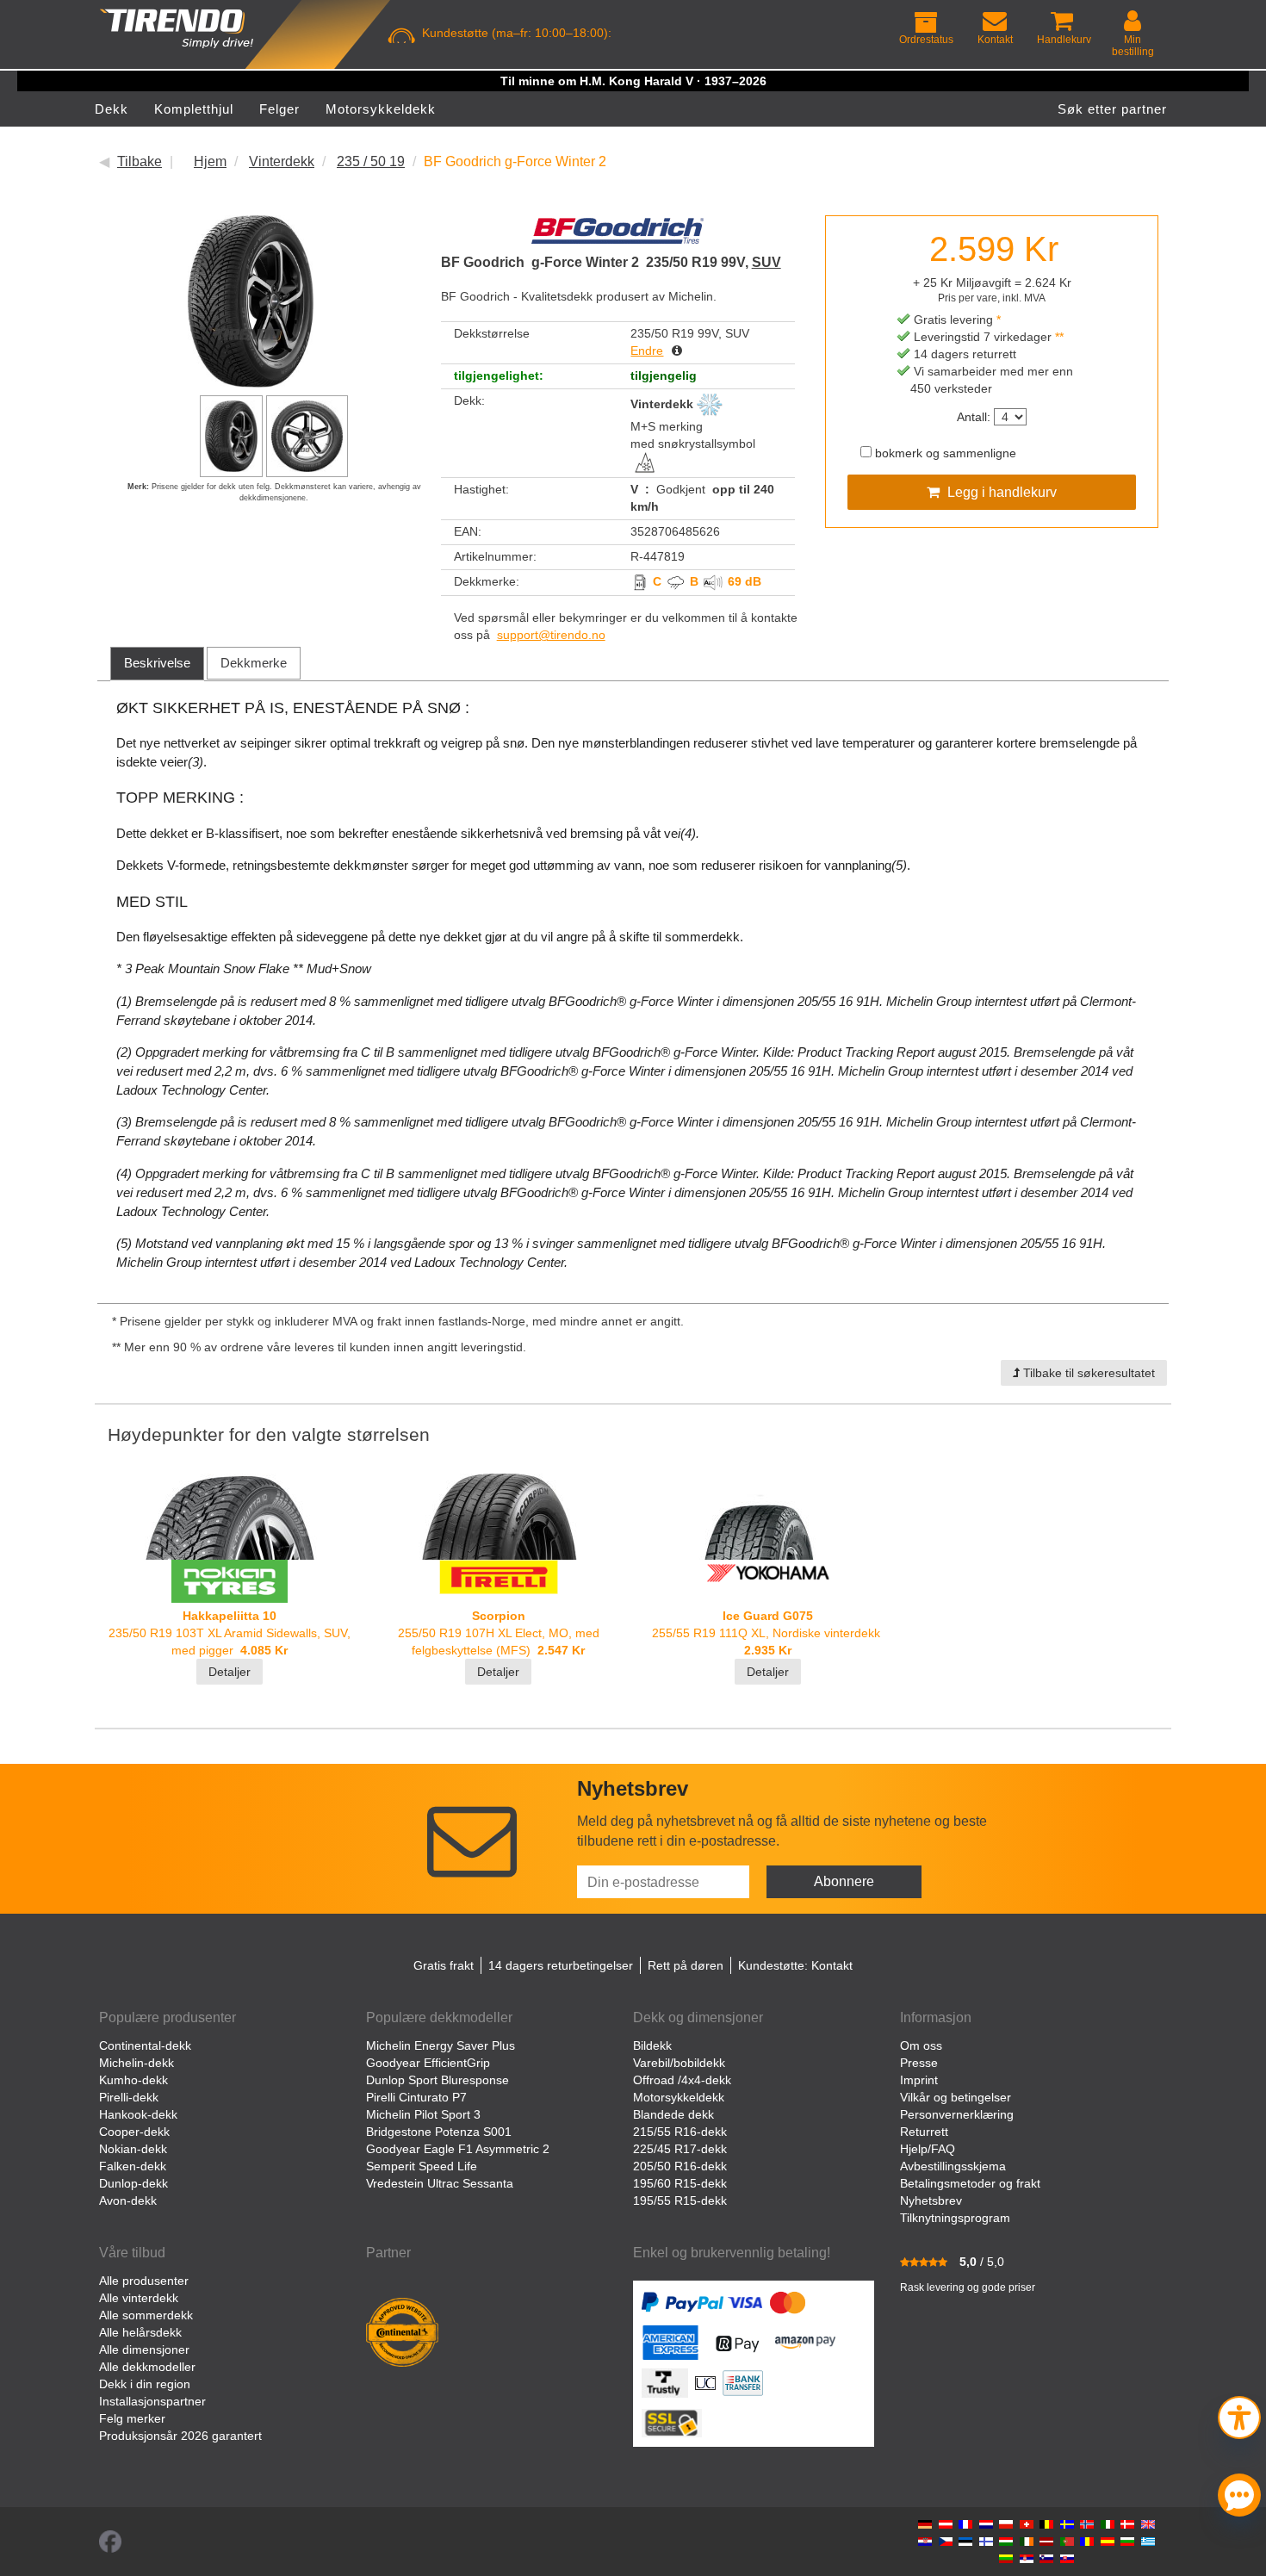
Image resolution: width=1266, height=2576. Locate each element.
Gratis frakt (444, 1965)
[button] (1239, 2415)
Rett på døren (686, 1965)
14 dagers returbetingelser (561, 1965)
